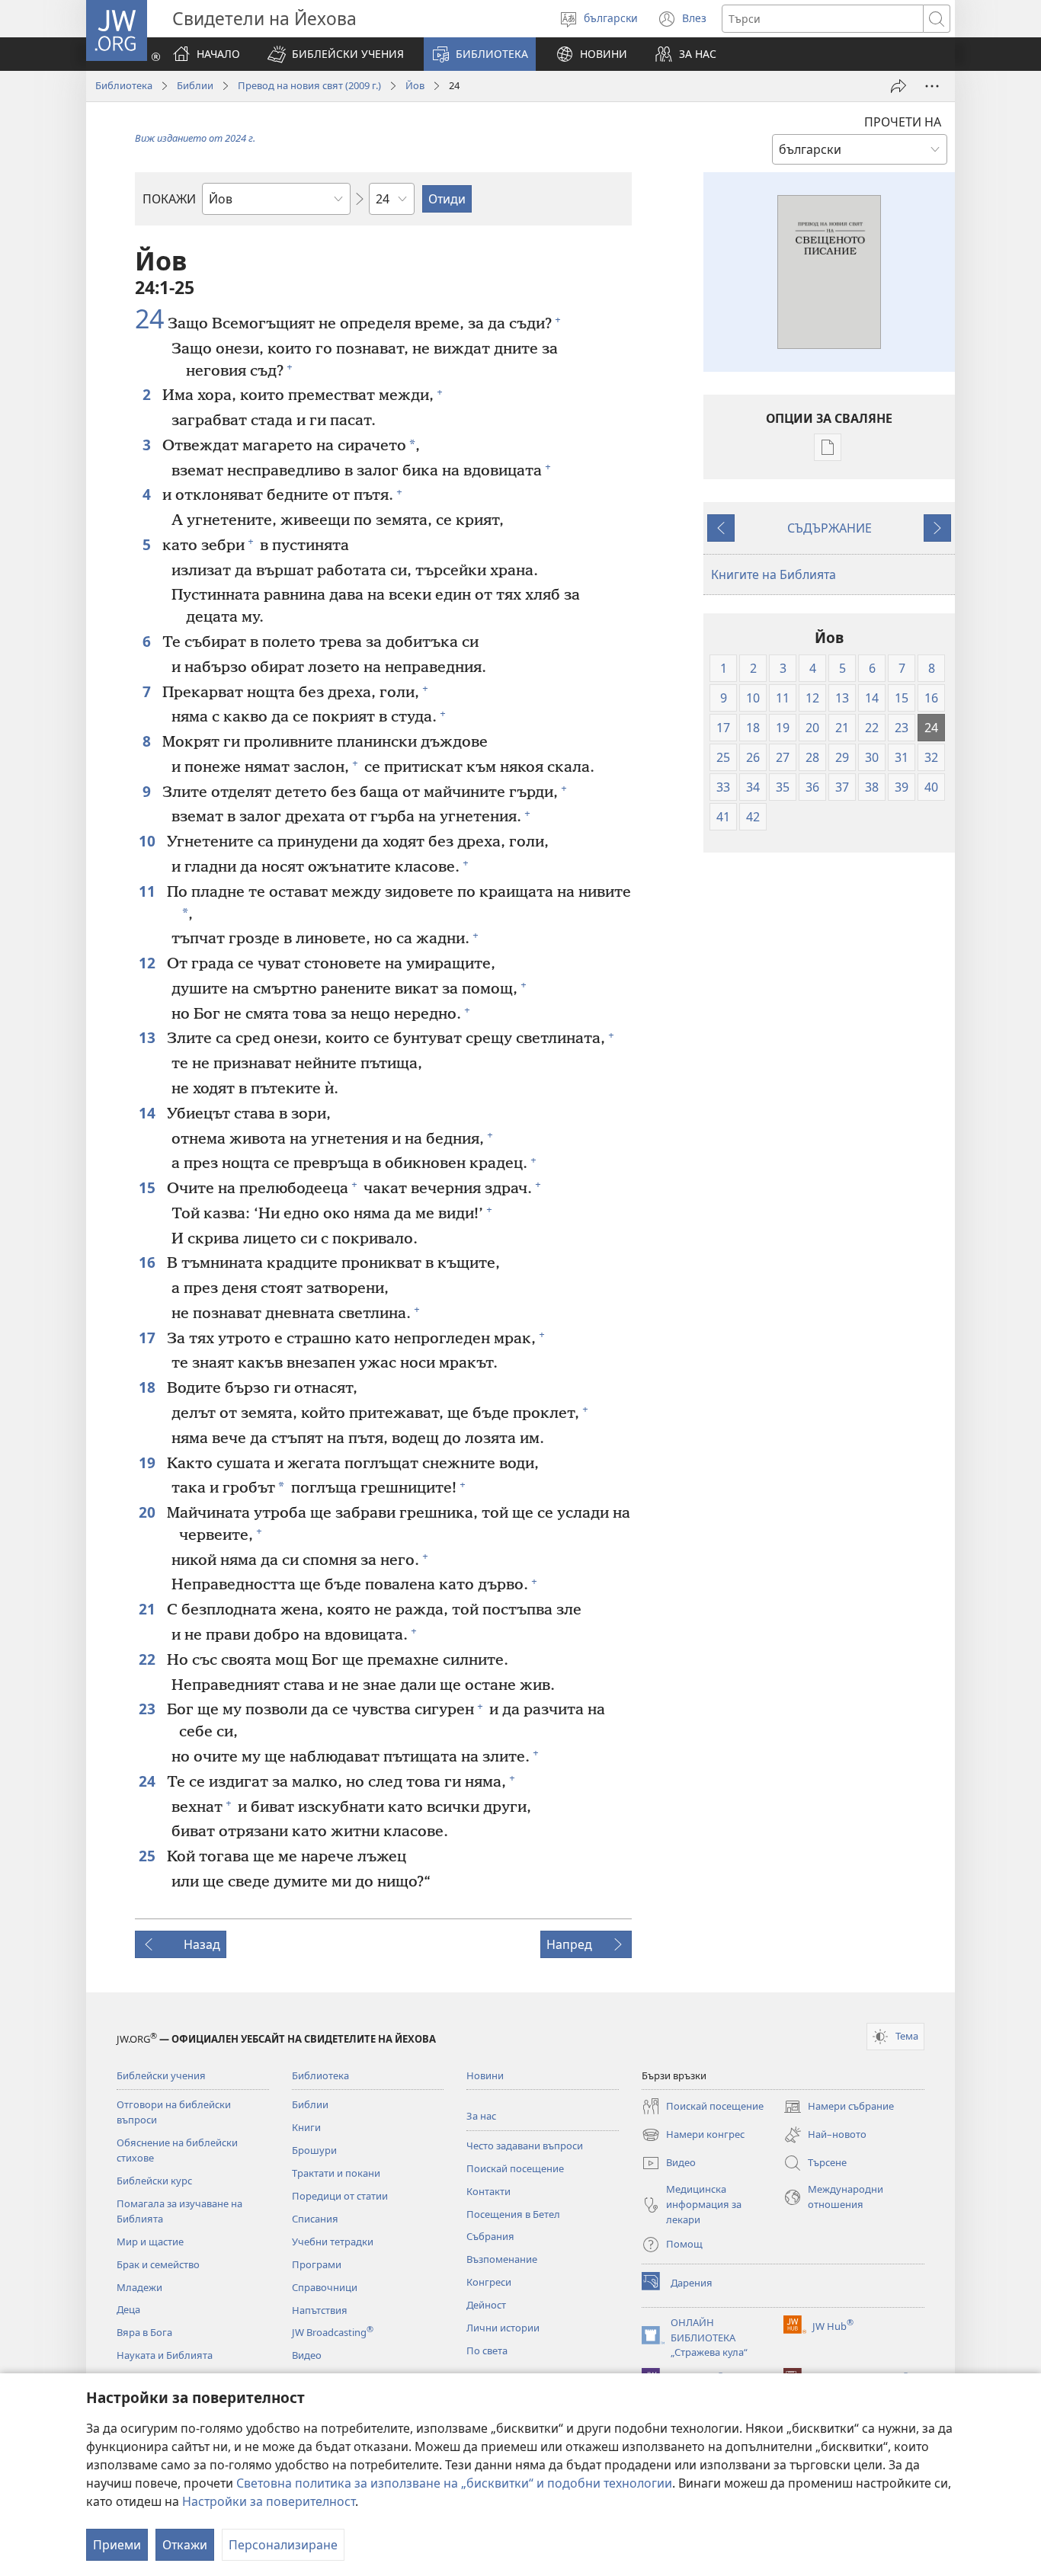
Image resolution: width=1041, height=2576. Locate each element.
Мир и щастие (150, 2242)
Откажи (185, 2545)
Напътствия (320, 2310)
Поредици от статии (340, 2196)
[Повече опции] (932, 86)
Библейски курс (154, 2181)
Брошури (314, 2150)
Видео (307, 2355)
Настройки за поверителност (269, 2501)
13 (149, 1037)
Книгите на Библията (774, 574)
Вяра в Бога (144, 2332)
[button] (336, 54)
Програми (317, 2264)
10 (149, 841)
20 (149, 1512)
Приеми (117, 2545)
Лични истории (503, 2328)
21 (149, 1609)
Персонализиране (283, 2545)
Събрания (490, 2236)
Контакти (488, 2191)
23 (149, 1709)
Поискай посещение (515, 2168)
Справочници (325, 2287)
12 (149, 963)
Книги (306, 2127)
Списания (315, 2219)
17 (149, 1338)
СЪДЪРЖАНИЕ (830, 528)
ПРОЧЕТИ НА (903, 122)
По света (487, 2350)
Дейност (486, 2305)
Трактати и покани (336, 2173)
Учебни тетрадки (333, 2242)
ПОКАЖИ (169, 199)
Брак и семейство (158, 2264)
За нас (481, 2116)
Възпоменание (502, 2259)
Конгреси (489, 2282)
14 (149, 1113)
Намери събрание (839, 2107)
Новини (485, 2075)
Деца (128, 2309)
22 (149, 1659)
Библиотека (124, 85)
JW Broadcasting (333, 2332)
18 (149, 1387)
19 (149, 1462)
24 (149, 319)
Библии (195, 85)
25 (149, 1856)
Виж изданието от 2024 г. (195, 138)
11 (149, 891)
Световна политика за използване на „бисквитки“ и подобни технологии (454, 2483)
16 (149, 1262)
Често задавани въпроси (525, 2146)
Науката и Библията (165, 2355)
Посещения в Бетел (513, 2214)
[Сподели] (898, 86)
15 (149, 1187)
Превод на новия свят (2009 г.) (309, 85)
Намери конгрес (693, 2136)
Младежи (139, 2287)
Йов (415, 85)
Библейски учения (161, 2075)
